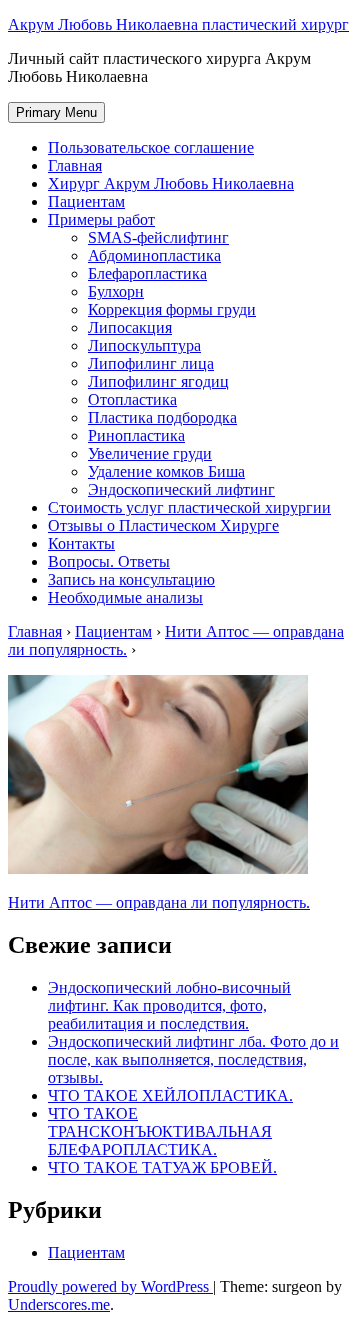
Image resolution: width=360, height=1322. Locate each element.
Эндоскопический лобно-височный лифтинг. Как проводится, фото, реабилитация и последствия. (169, 1005)
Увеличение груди (150, 453)
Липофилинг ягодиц (158, 381)
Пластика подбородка (162, 417)
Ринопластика (136, 435)
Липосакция (130, 327)
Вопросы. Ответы (109, 561)
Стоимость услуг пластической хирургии (189, 507)
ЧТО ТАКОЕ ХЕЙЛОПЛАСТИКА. (170, 1095)
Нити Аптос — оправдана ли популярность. (159, 902)
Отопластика (132, 399)
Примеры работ (101, 219)
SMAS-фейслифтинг (158, 237)
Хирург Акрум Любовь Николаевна (171, 183)
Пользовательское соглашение (151, 147)
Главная (75, 165)
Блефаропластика (147, 273)
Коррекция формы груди (172, 309)
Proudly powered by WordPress (110, 1286)
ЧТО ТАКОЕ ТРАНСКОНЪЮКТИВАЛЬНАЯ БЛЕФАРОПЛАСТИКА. (160, 1131)
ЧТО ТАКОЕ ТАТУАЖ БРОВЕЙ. (162, 1167)
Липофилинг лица (151, 363)
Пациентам (86, 201)
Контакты (81, 543)
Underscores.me (59, 1304)
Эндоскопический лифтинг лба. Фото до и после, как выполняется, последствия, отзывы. (193, 1059)
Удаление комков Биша (166, 471)
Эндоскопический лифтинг (181, 489)
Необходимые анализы (125, 597)
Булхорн (116, 291)
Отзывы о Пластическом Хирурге (163, 525)
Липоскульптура (144, 345)
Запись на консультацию (131, 579)
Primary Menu (56, 112)
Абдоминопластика (154, 255)
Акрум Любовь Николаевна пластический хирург (178, 24)
